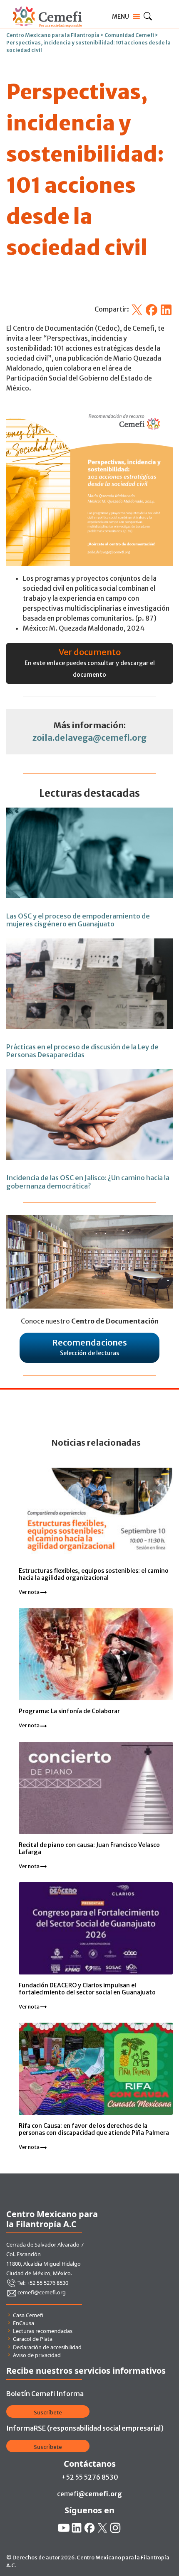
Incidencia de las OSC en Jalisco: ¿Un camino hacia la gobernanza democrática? (88, 1182)
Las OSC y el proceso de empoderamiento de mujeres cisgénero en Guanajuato (78, 920)
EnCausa (24, 2323)
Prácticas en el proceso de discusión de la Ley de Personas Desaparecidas (82, 1051)
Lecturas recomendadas (43, 2331)
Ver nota (30, 1592)
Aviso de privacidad (37, 2355)
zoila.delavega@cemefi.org (89, 738)
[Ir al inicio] (47, 5)
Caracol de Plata (33, 2339)
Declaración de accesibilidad (47, 2347)
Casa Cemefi (28, 2315)
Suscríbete (48, 2413)
